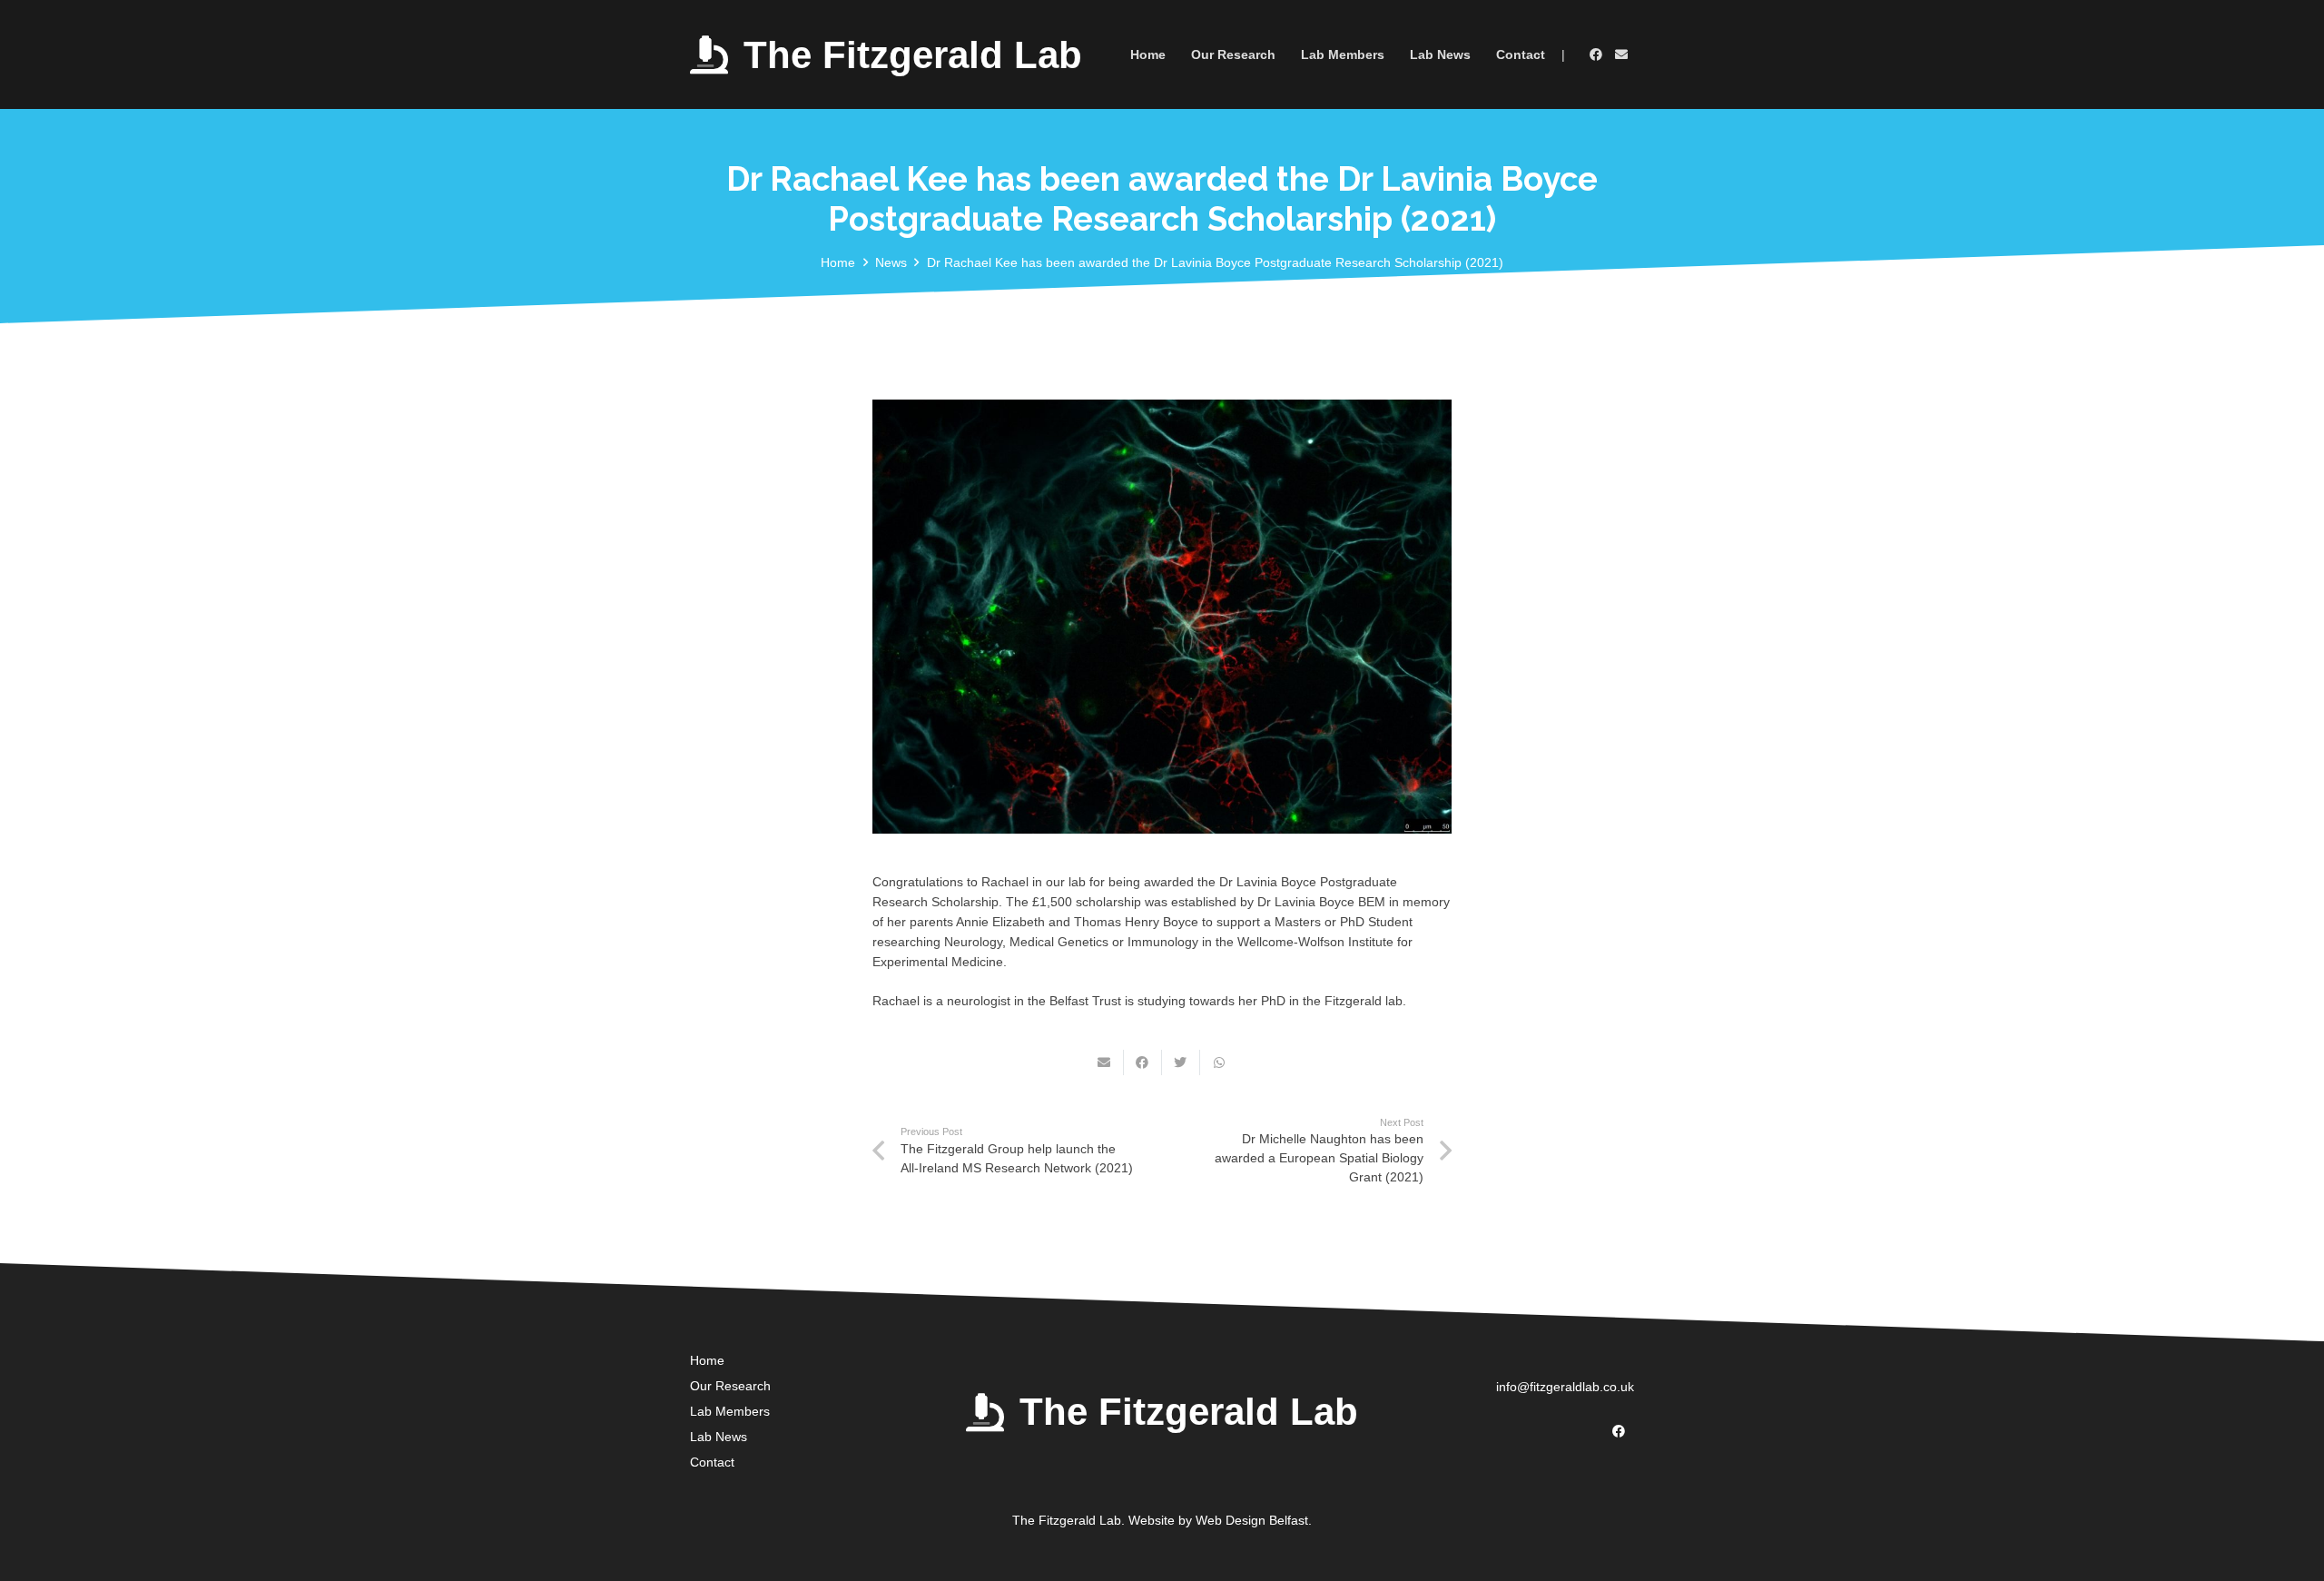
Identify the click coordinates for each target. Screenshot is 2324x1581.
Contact (712, 1462)
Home (707, 1360)
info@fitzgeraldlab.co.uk (1565, 1387)
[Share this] (1143, 1062)
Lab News (719, 1437)
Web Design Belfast (1252, 1520)
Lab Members (730, 1411)
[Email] (1621, 54)
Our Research (730, 1386)
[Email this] (1105, 1062)
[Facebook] (1596, 54)
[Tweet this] (1181, 1062)
